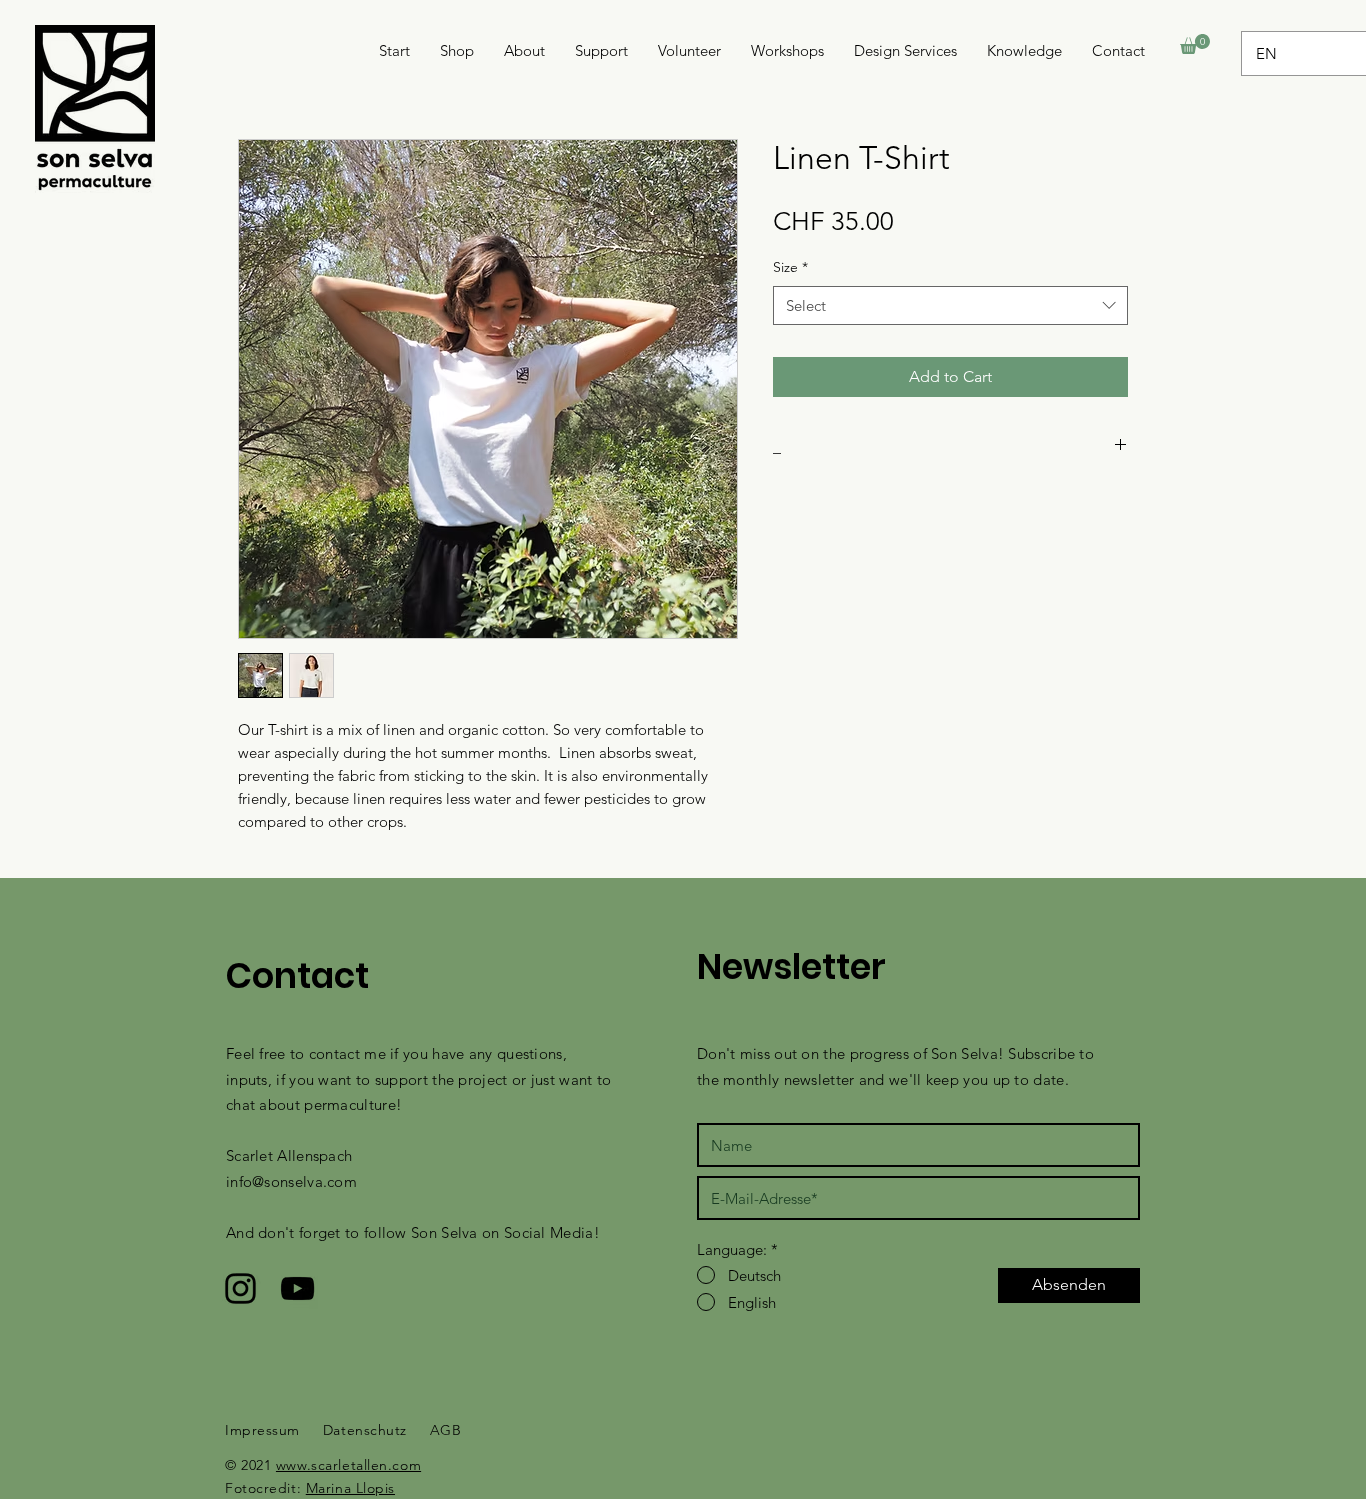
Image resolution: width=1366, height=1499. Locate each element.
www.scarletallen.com (348, 1465)
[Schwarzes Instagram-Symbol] (240, 1288)
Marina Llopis (350, 1488)
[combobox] (950, 305)
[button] (1195, 44)
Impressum (262, 1430)
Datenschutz (365, 1430)
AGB (446, 1430)
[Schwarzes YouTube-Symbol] (297, 1288)
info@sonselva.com (291, 1181)
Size (790, 267)
